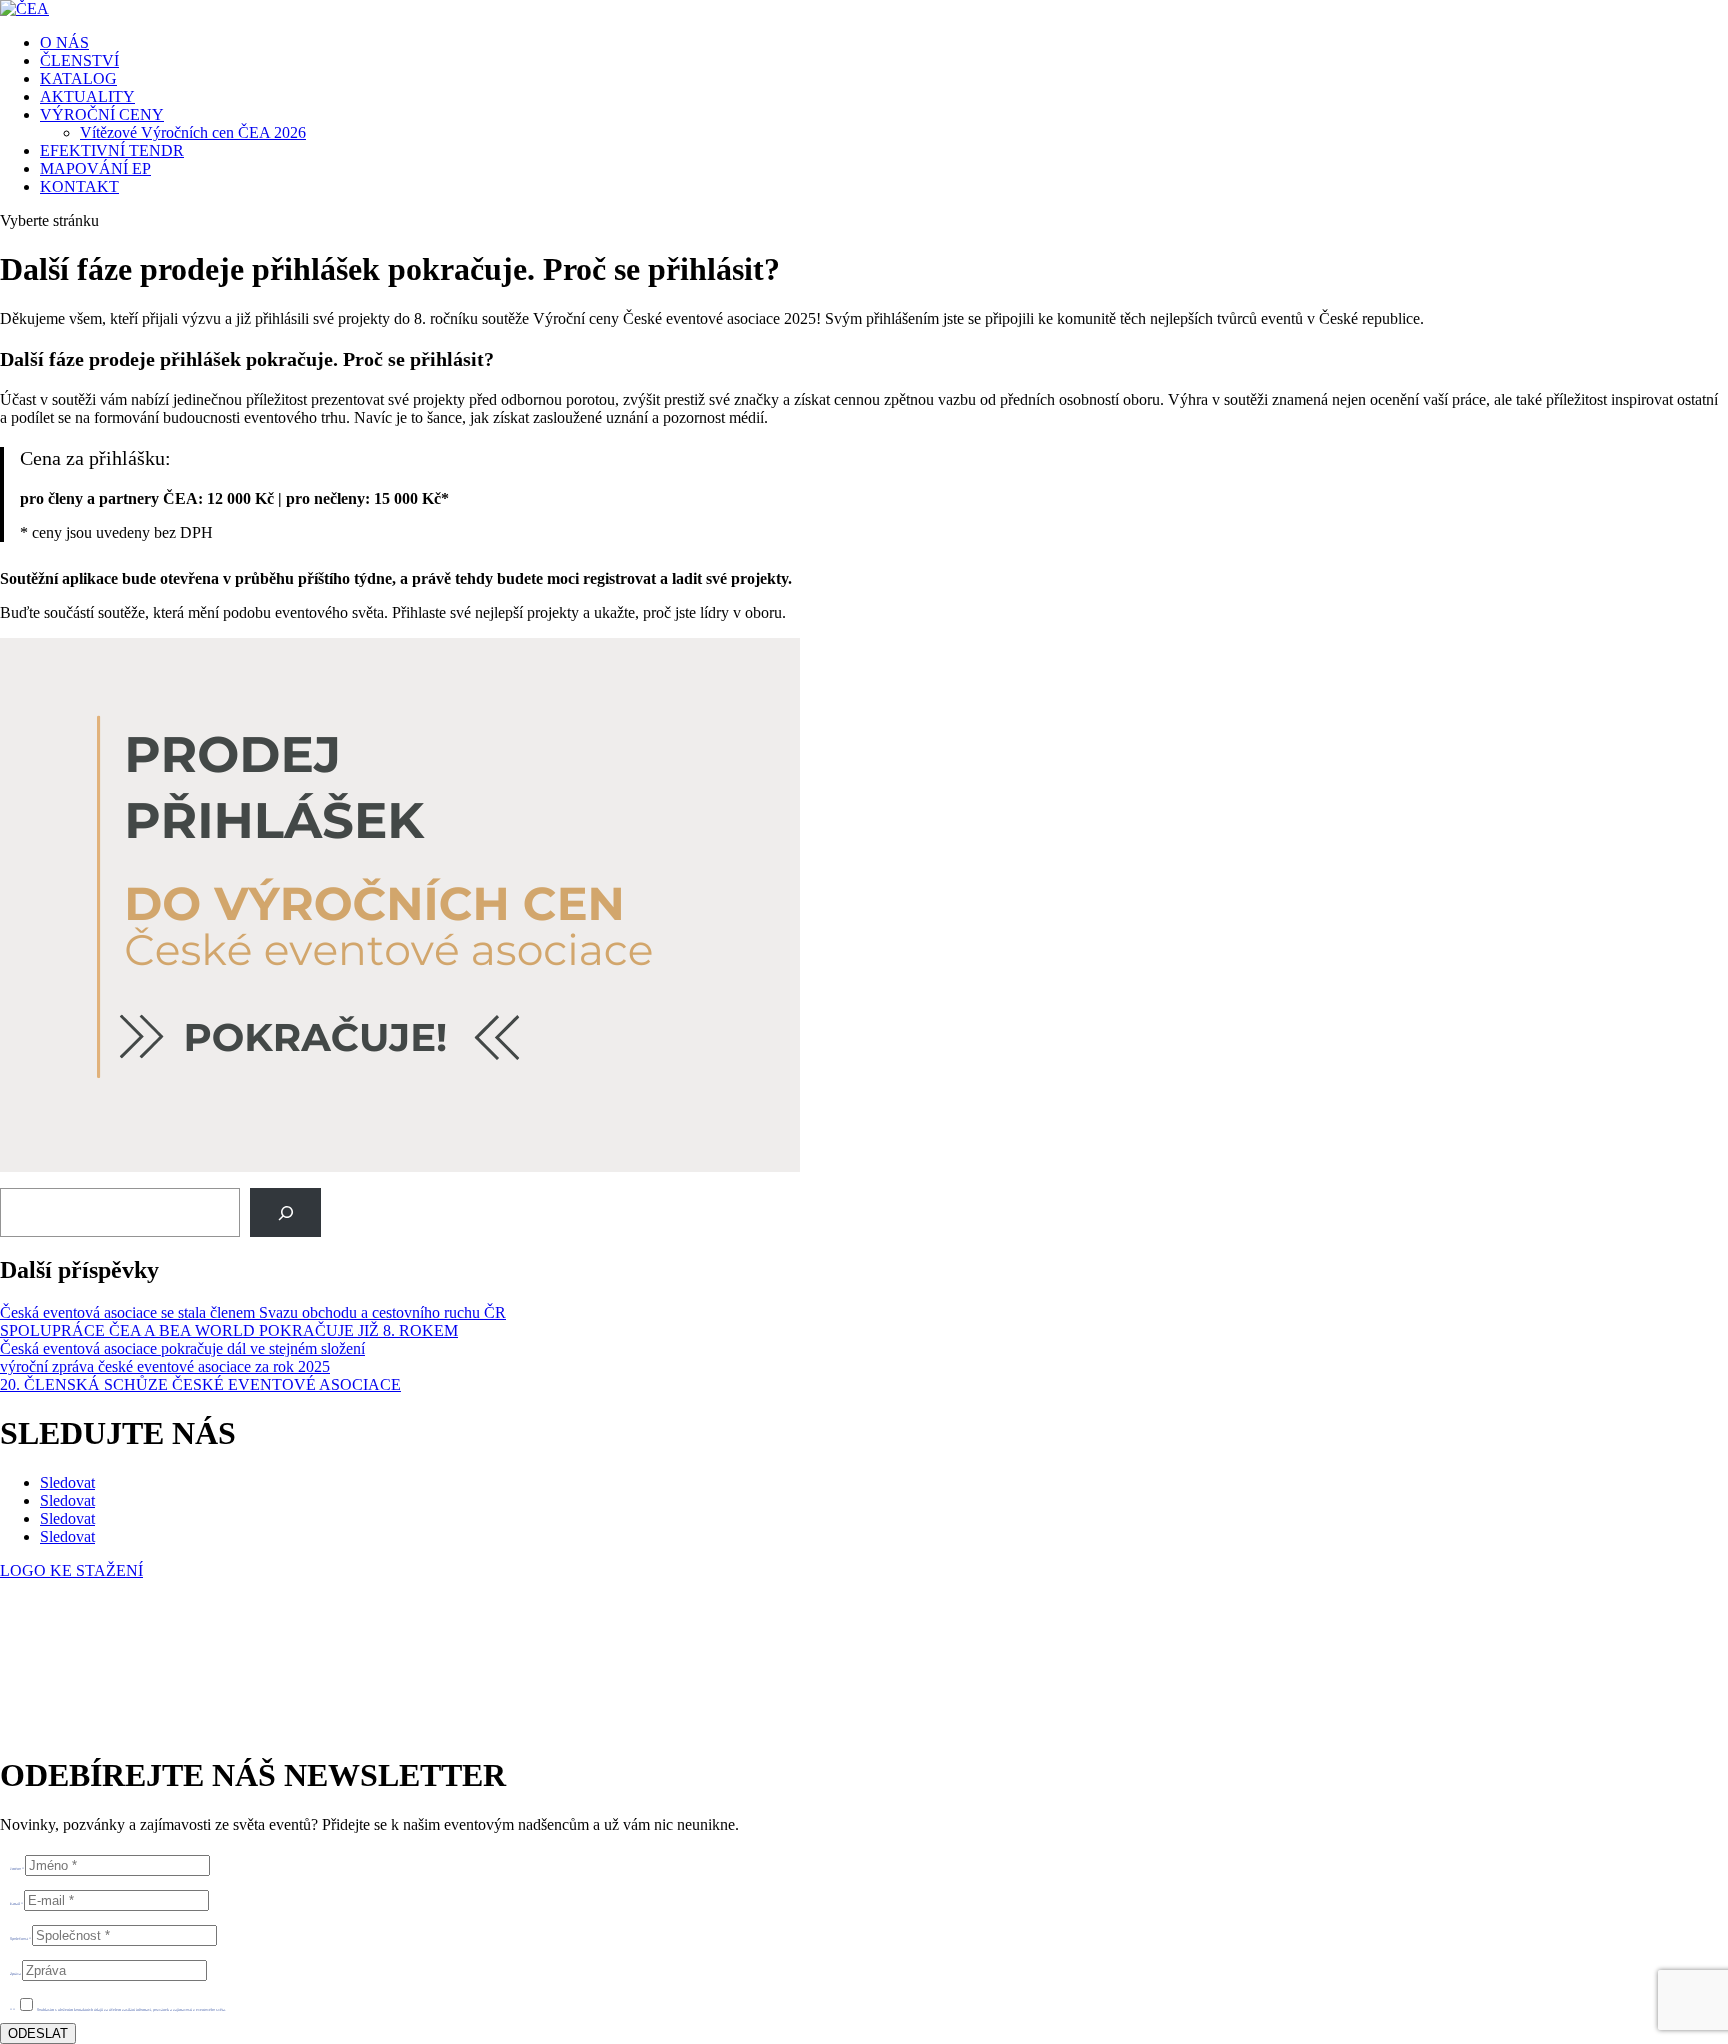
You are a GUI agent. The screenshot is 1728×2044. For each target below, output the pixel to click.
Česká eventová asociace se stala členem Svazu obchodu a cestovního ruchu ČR (253, 1312)
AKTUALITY (87, 96)
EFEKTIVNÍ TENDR (112, 150)
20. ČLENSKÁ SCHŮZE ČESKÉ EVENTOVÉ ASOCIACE (200, 1384)
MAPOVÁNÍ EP (95, 168)
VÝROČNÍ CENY (102, 114)
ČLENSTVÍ (79, 60)
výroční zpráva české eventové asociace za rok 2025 (165, 1366)
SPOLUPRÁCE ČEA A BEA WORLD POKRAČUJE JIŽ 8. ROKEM (229, 1330)
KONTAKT (79, 186)
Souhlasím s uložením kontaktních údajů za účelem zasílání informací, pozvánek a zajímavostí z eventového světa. (131, 2009)
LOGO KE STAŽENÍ (71, 1570)
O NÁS (64, 42)
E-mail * (16, 1903)
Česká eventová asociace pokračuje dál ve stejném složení (182, 1348)
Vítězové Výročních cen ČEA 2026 (193, 132)
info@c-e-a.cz (94, 1674)
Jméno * (17, 1868)
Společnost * (20, 1938)
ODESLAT (38, 2033)
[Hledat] (285, 1212)
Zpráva (15, 1973)
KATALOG (78, 78)
